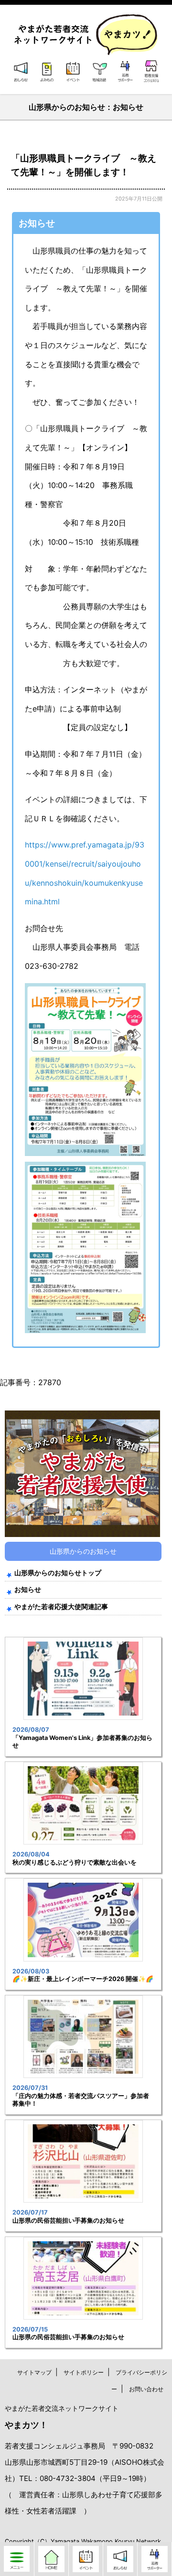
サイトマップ (34, 2372)
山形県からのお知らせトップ (58, 1573)
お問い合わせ (146, 2389)
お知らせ (28, 1589)
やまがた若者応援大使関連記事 (61, 1606)
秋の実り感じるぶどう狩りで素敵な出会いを (75, 1862)
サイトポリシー (84, 2372)
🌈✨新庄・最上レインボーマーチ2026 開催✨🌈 (83, 1979)
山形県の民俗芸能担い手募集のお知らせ (68, 2221)
